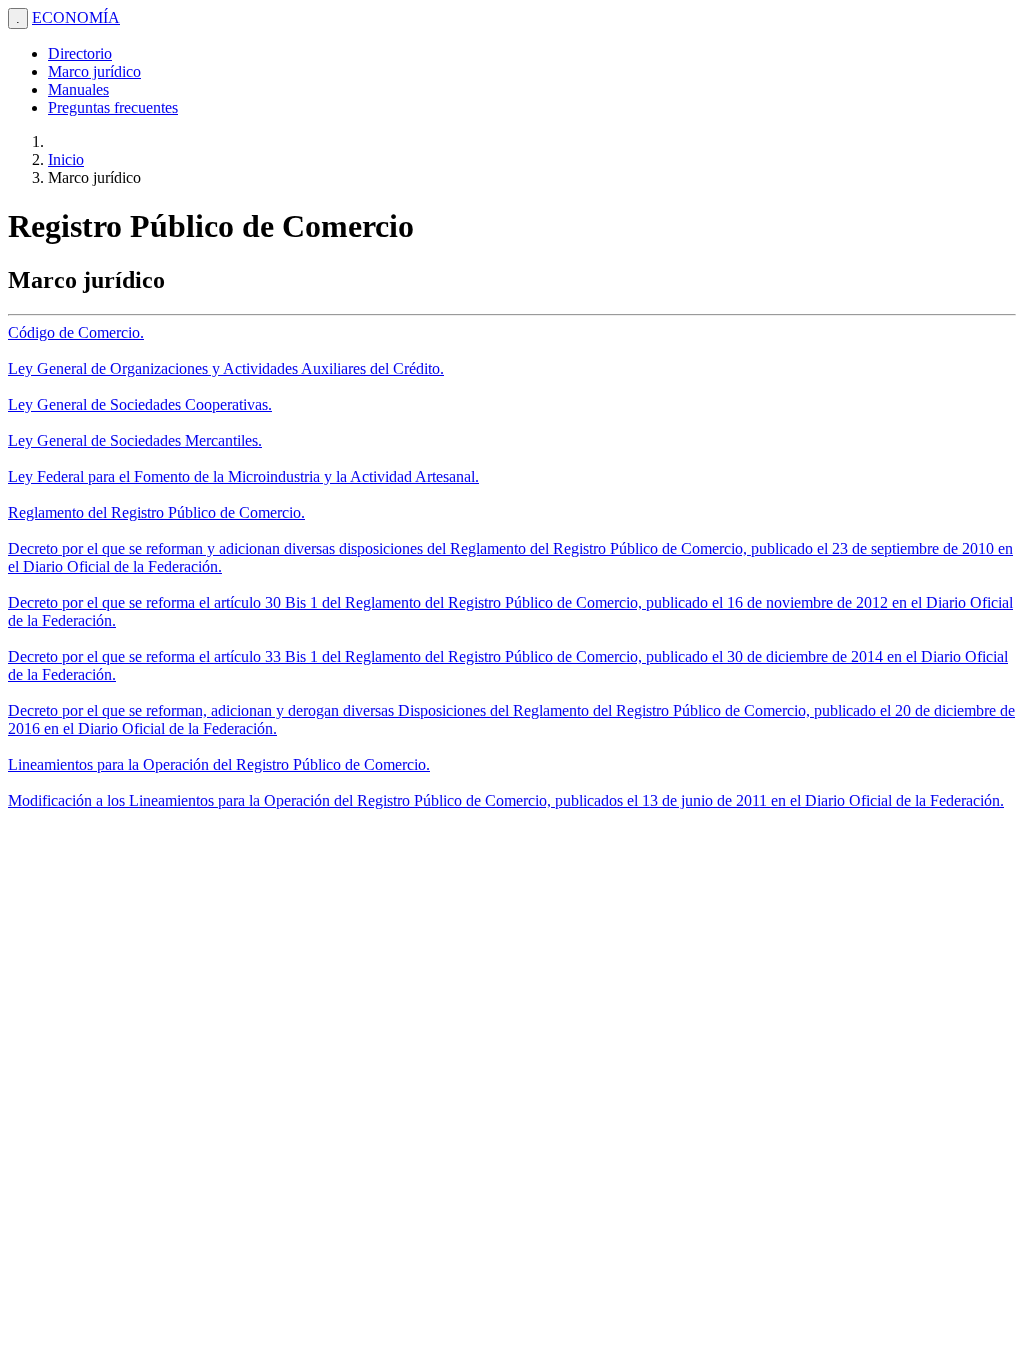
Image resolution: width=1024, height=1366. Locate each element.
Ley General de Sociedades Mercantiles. (135, 440)
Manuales (78, 89)
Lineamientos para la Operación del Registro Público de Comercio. (219, 764)
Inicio (66, 159)
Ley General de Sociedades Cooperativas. (140, 404)
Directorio (80, 53)
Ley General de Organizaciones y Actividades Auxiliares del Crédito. (226, 368)
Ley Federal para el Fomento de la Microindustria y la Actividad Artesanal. (243, 476)
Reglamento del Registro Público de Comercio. (156, 512)
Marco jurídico (94, 71)
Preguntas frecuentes (113, 107)
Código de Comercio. (76, 332)
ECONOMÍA (76, 17)
